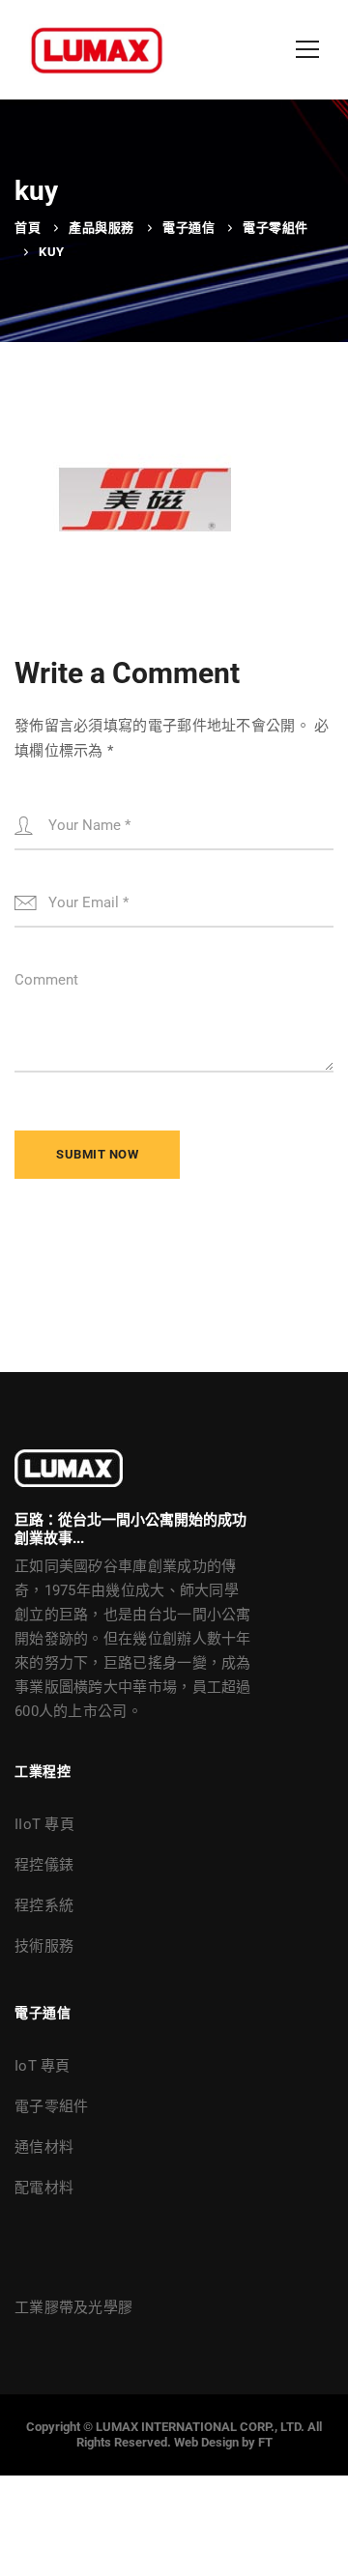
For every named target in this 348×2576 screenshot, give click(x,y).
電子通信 (188, 228)
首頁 (28, 228)
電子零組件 (275, 228)
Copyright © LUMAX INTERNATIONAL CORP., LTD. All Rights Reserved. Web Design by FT (174, 2434)
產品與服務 (101, 228)
